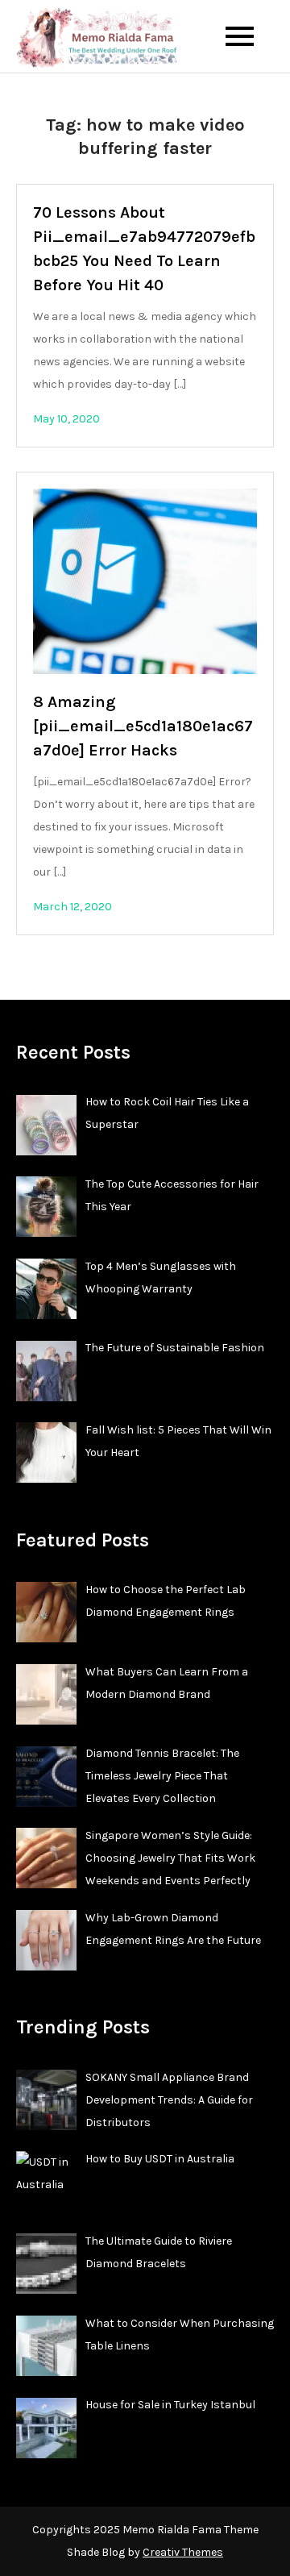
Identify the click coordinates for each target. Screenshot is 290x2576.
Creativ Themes (183, 2552)
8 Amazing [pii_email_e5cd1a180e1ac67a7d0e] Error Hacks (143, 726)
